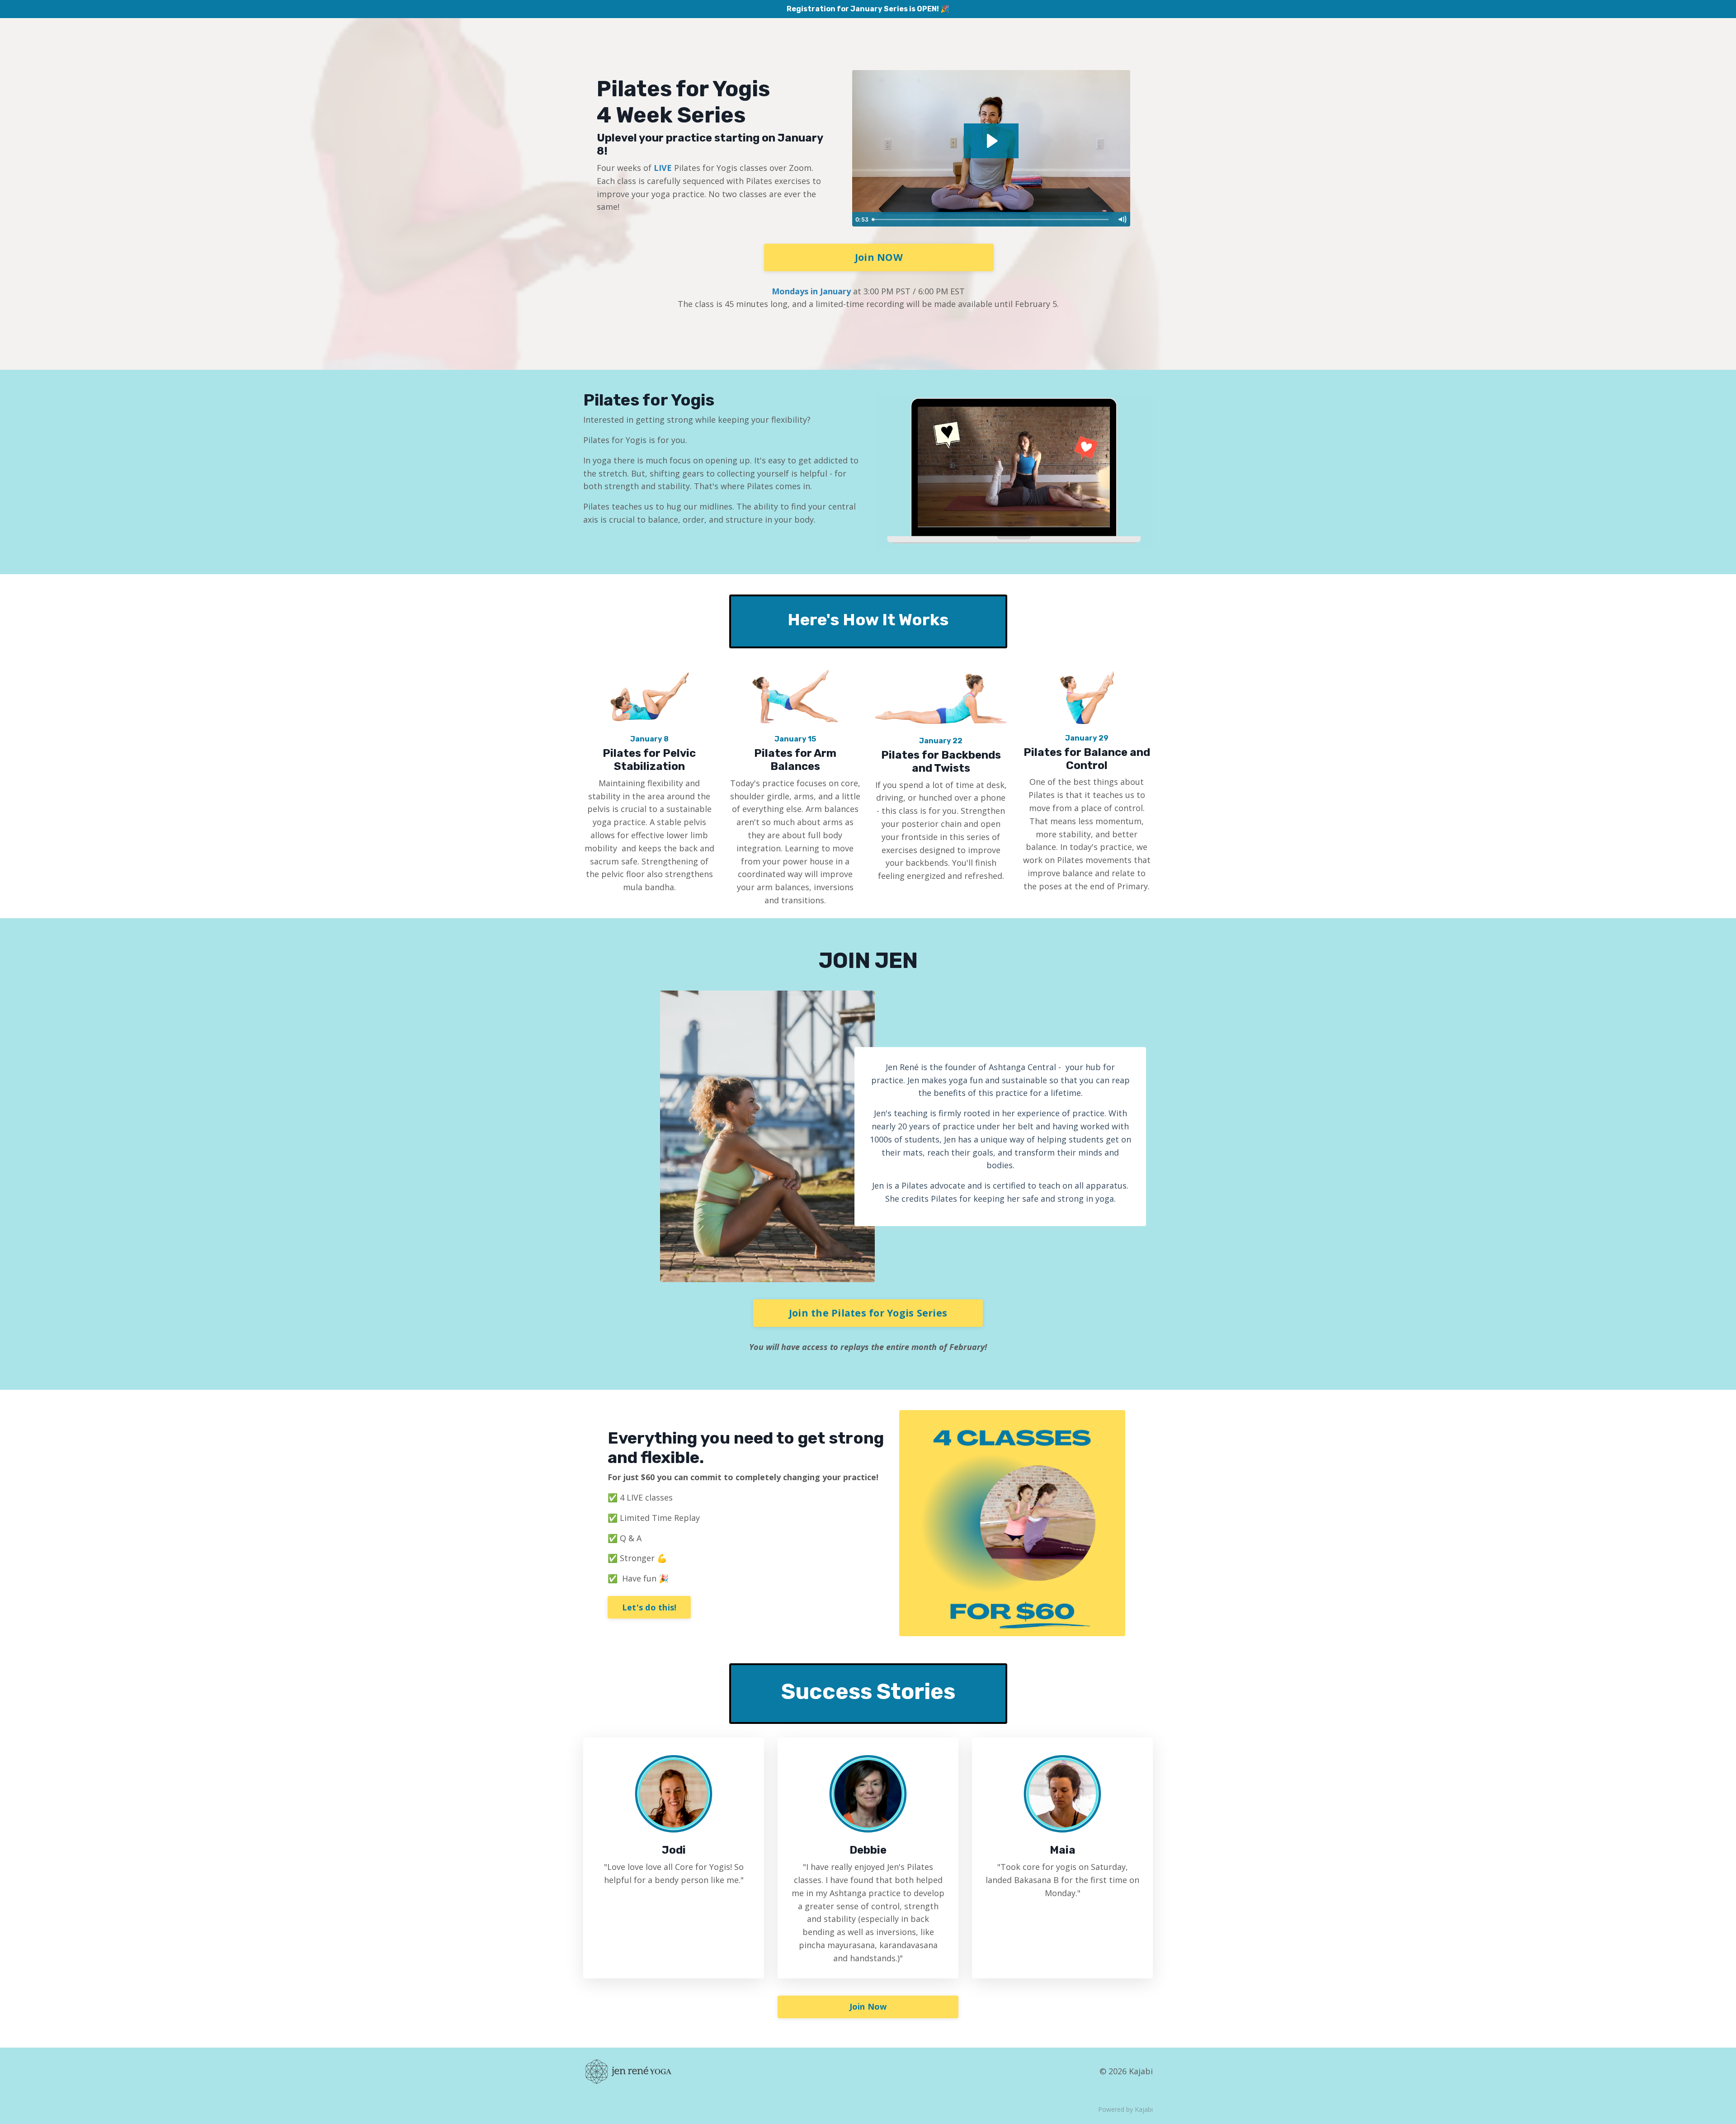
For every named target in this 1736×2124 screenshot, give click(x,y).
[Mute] (1122, 219)
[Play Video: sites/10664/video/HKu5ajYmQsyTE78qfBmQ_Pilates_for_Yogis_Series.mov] (991, 141)
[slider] (991, 219)
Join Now (868, 2006)
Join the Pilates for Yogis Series (868, 1313)
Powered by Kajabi (1125, 2109)
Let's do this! (649, 1607)
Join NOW (879, 257)
